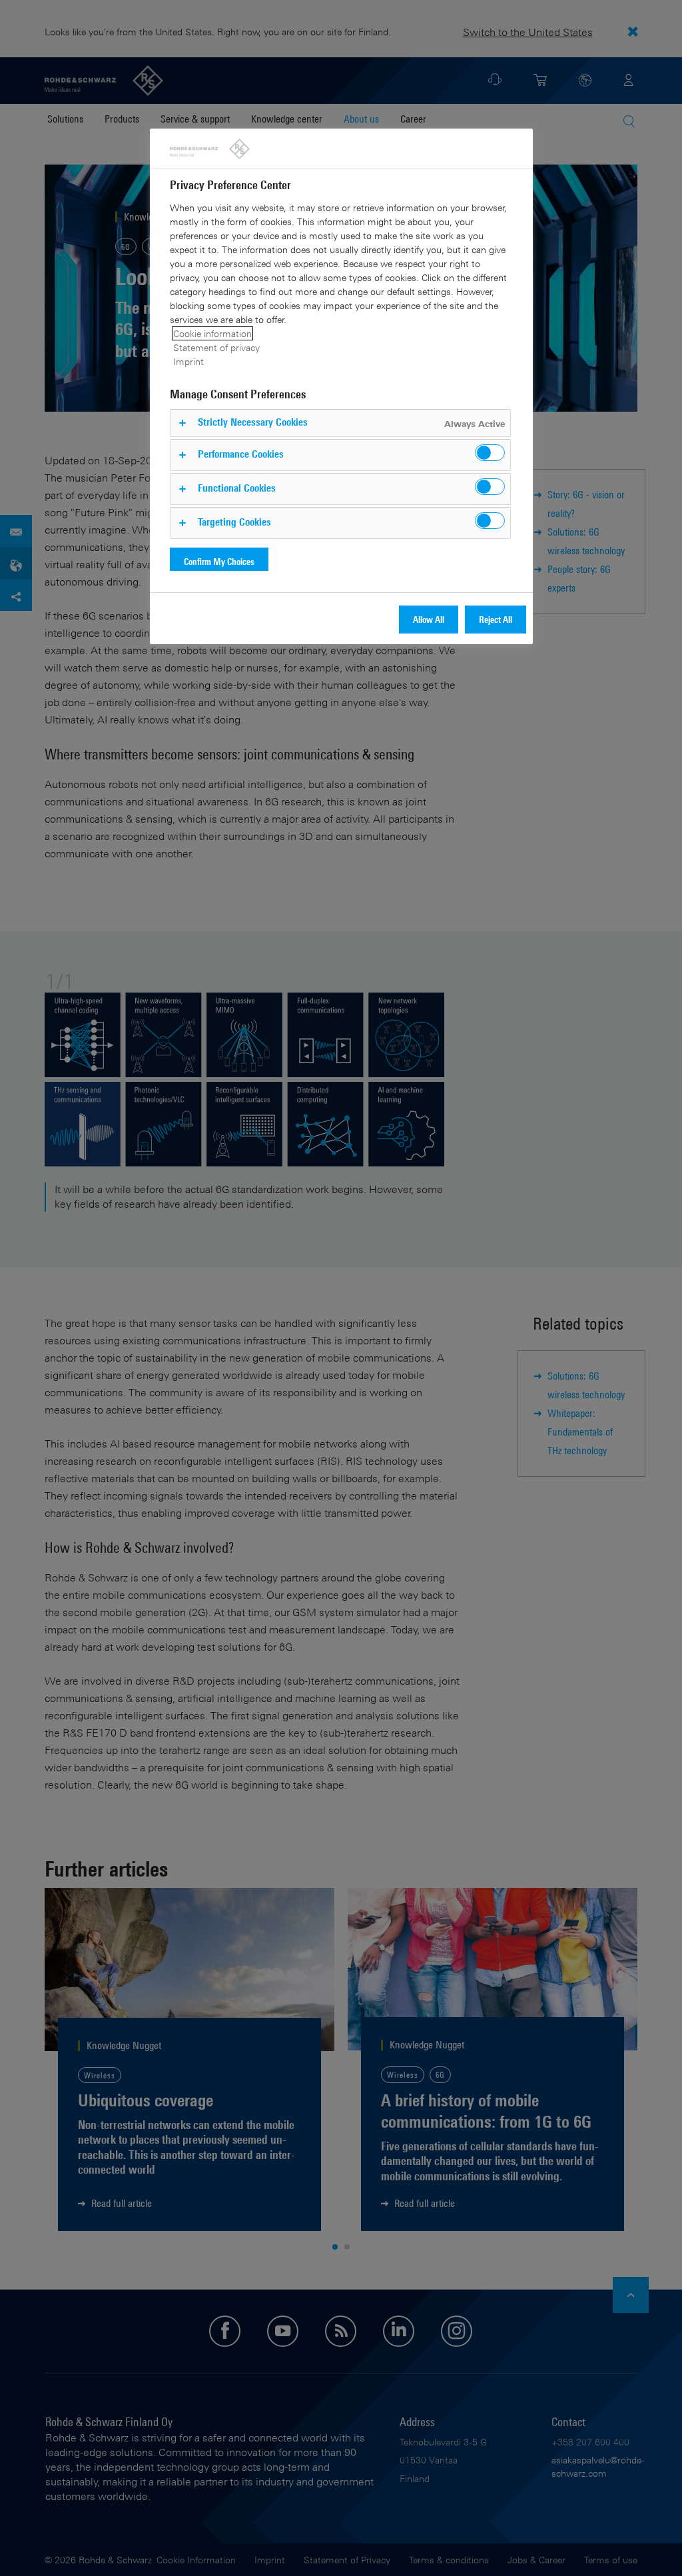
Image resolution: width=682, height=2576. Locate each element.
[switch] (490, 453)
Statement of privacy (216, 347)
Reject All (496, 619)
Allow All (429, 619)
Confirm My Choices (219, 561)
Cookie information (212, 333)
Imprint (188, 361)
